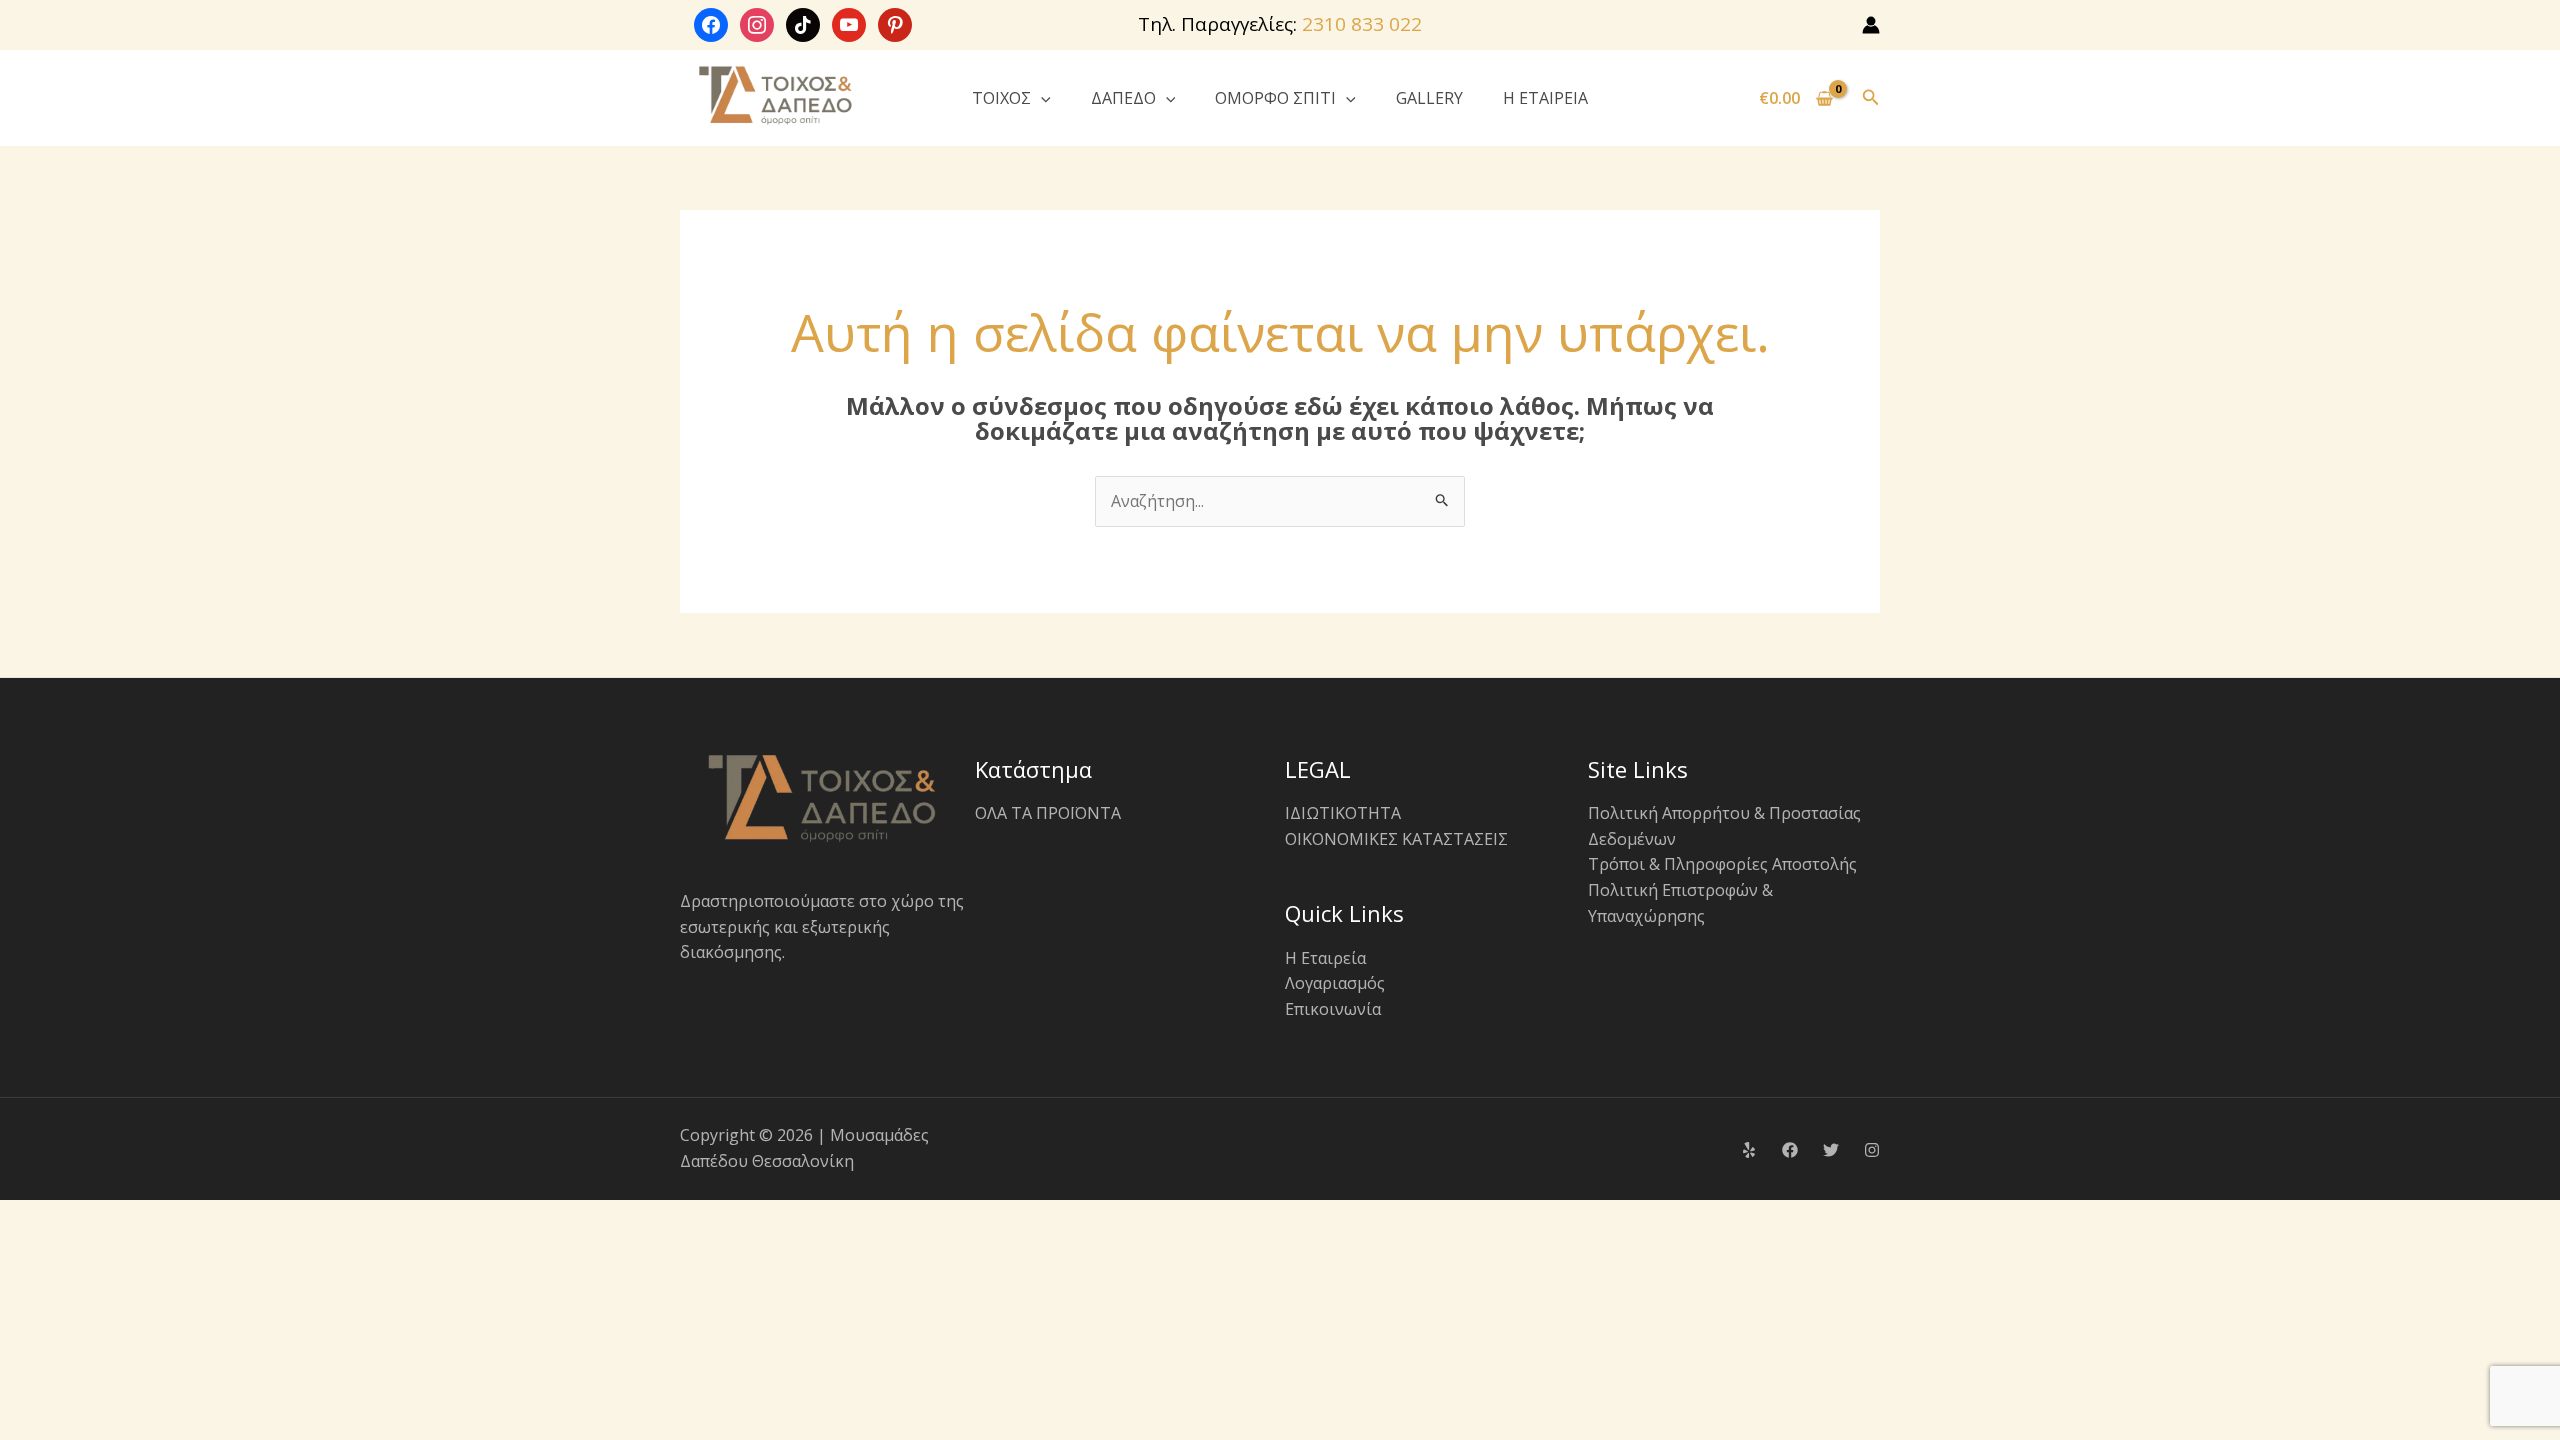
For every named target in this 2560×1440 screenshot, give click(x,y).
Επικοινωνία (1333, 1009)
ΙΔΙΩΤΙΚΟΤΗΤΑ (1343, 813)
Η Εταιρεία (1325, 958)
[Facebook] (1790, 1150)
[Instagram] (1872, 1150)
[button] (1041, 98)
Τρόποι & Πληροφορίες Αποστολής (1722, 864)
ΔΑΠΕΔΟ (1123, 98)
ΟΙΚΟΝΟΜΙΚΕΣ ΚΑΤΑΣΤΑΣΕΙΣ (1396, 839)
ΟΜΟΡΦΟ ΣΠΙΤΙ (1275, 98)
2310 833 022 (1362, 24)
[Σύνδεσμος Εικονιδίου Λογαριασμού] (1871, 25)
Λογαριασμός (1335, 983)
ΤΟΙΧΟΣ (1001, 98)
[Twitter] (1831, 1150)
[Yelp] (1749, 1150)
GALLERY (1429, 98)
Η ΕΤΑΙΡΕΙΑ (1545, 98)
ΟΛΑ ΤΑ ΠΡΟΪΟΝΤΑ (1048, 813)
